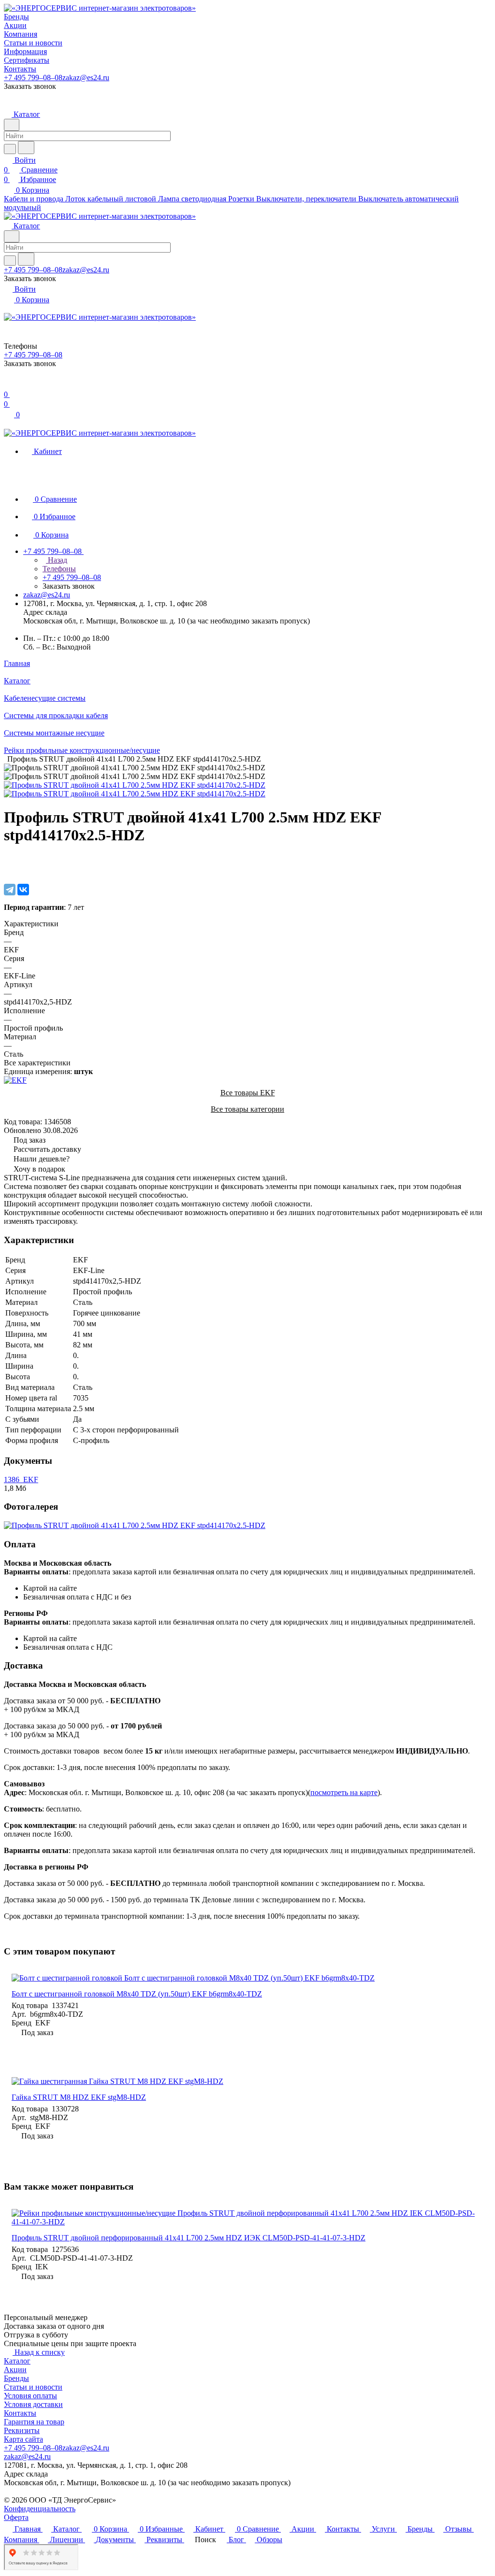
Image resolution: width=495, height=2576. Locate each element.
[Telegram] (10, 890)
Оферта (16, 2517)
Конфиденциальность (40, 2509)
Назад (57, 560)
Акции (15, 2370)
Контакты (20, 2413)
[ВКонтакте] (23, 890)
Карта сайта (23, 2439)
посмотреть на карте (344, 1792)
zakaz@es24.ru (86, 78)
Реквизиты (22, 2430)
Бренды (16, 2378)
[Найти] (26, 148)
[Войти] (8, 385)
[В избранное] (8, 860)
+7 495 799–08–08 (33, 78)
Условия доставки (33, 2404)
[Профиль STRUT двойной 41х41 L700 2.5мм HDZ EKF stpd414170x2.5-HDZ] (135, 785)
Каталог (17, 2361)
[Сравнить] (9, 870)
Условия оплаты (30, 2396)
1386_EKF (21, 1479)
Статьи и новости (33, 2387)
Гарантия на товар (34, 2422)
